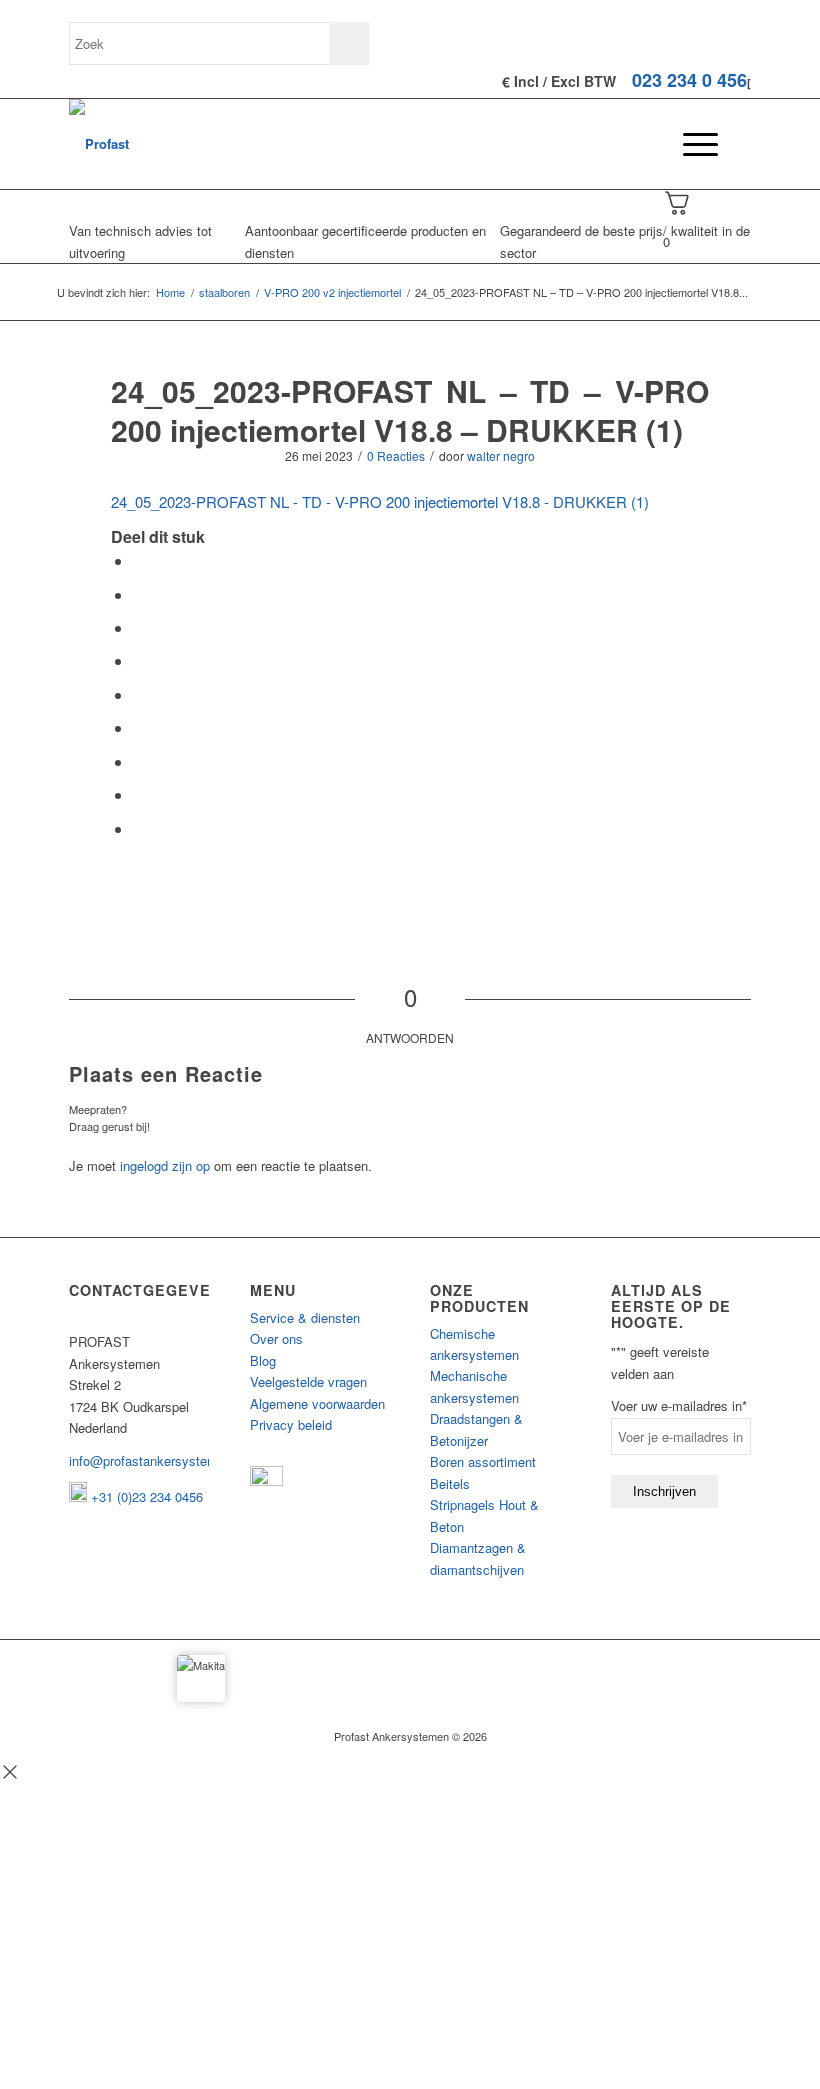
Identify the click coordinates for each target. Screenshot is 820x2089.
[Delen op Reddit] (139, 794)
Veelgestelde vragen (308, 1381)
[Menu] (690, 144)
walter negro (501, 455)
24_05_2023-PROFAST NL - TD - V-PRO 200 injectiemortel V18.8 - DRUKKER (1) (380, 501)
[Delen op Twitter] (139, 594)
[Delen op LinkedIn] (139, 694)
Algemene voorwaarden (317, 1403)
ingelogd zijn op (165, 1165)
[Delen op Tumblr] (139, 727)
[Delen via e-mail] (139, 828)
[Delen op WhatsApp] (139, 627)
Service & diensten (305, 1317)
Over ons (276, 1338)
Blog (263, 1360)
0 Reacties (396, 455)
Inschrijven (664, 1491)
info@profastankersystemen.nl (157, 1460)
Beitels (450, 1483)
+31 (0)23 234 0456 (145, 1496)
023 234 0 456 (689, 80)
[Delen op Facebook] (139, 560)
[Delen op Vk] (139, 761)
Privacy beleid (291, 1424)
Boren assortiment (483, 1461)
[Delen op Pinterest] (139, 660)
